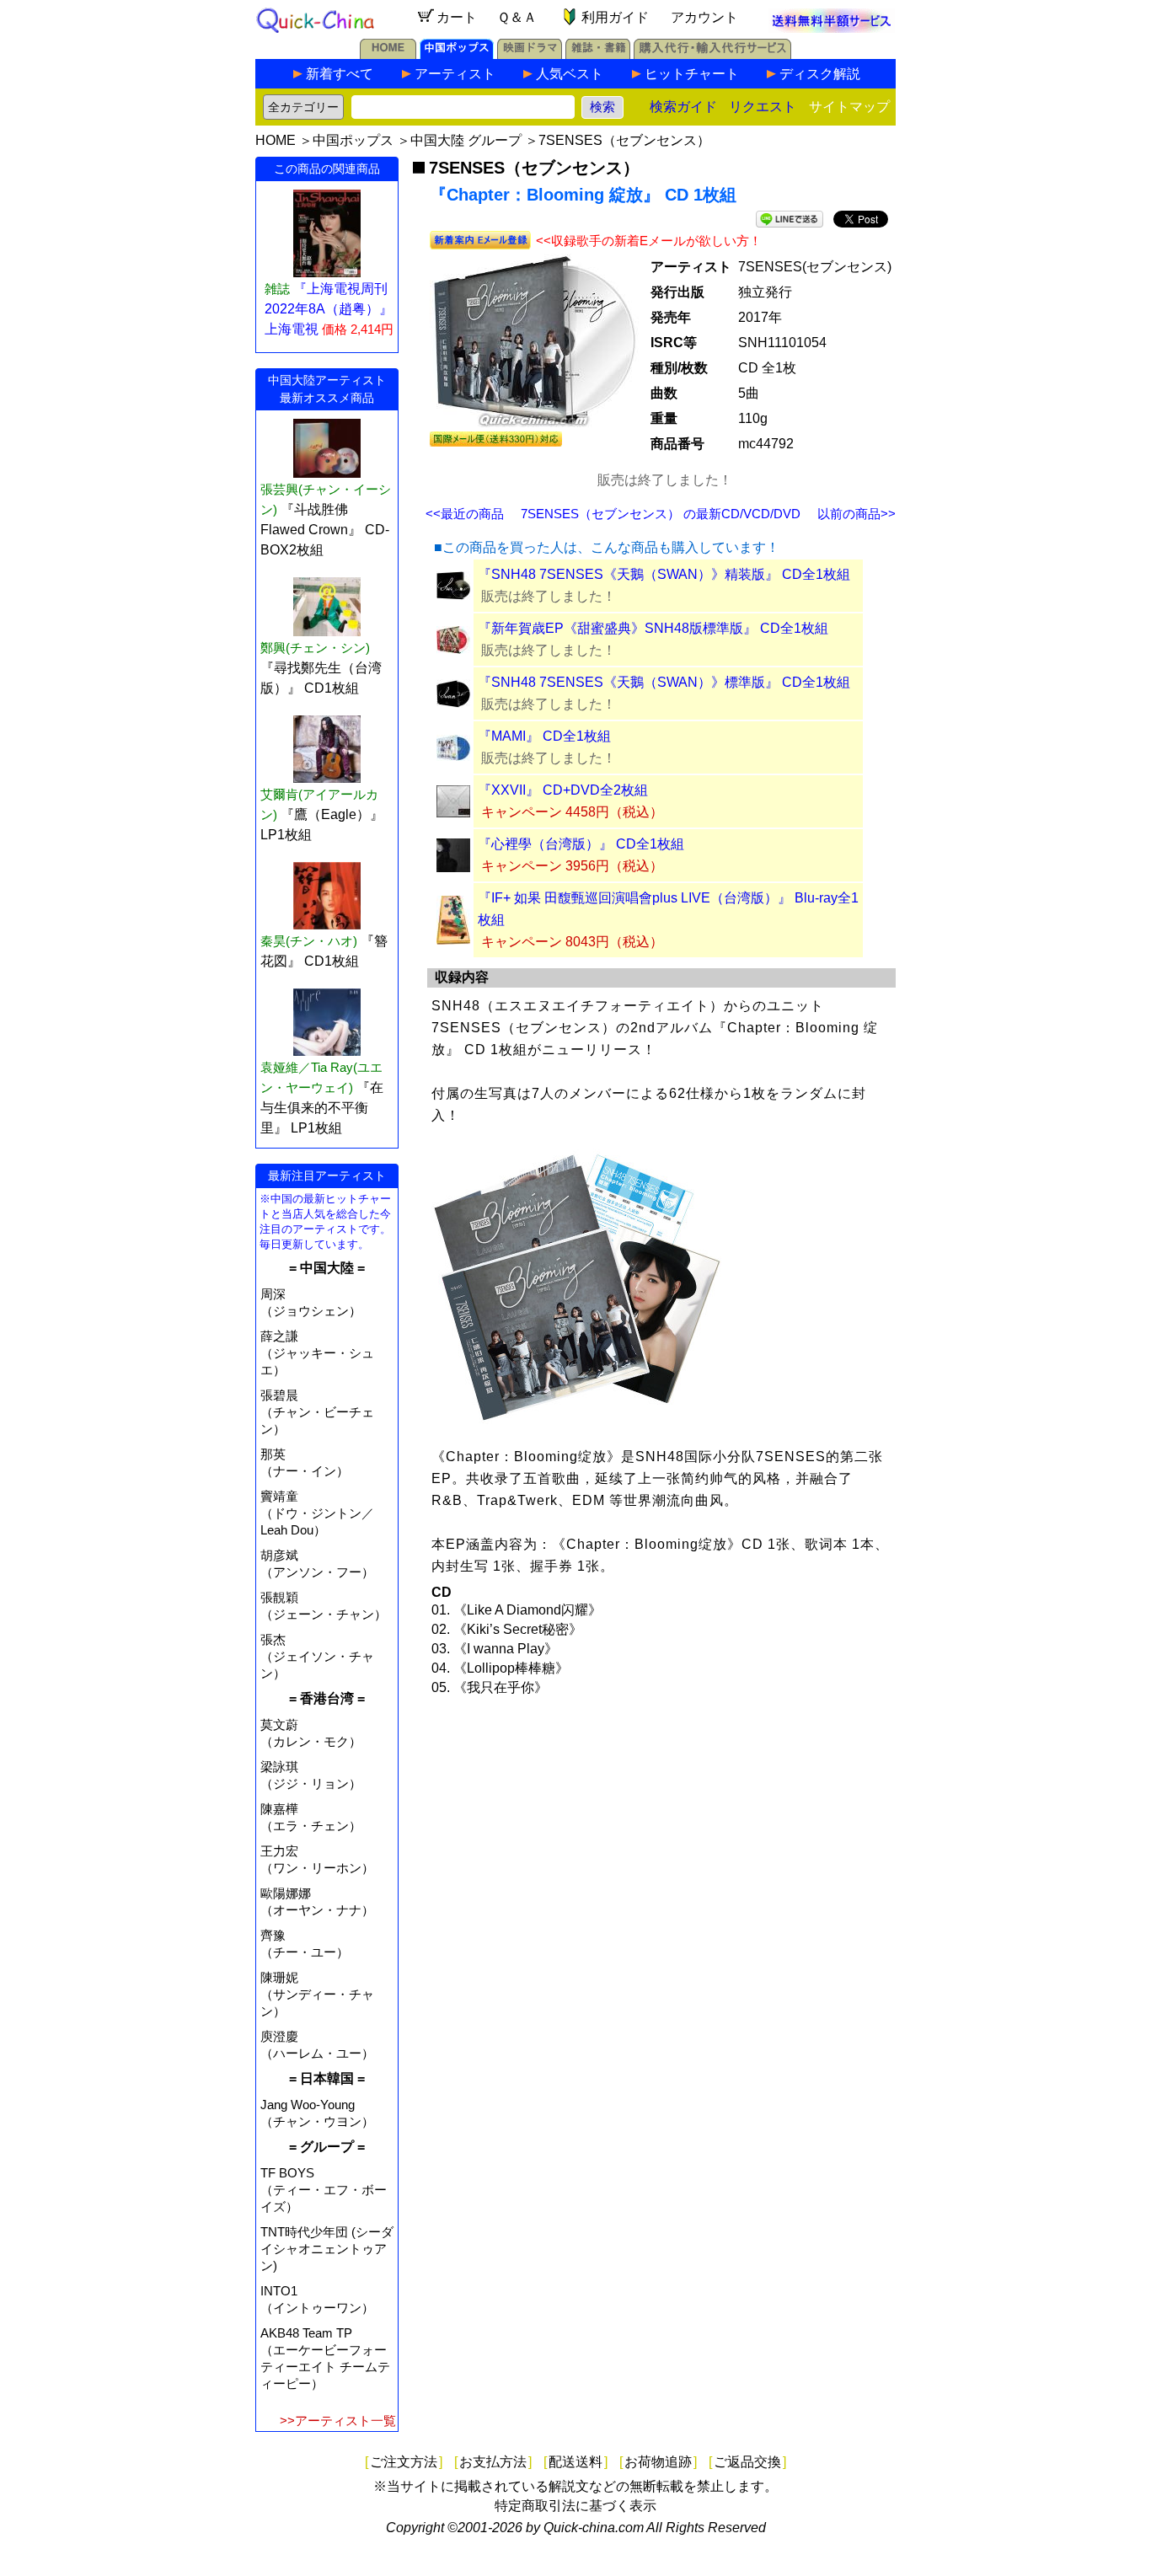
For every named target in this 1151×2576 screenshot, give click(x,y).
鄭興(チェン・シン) (315, 648)
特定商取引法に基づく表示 (575, 2506)
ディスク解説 (820, 74)
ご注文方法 (404, 2462)
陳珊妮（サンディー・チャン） (317, 1994)
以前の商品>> (857, 514)
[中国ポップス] (457, 54)
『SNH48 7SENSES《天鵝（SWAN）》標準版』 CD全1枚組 (664, 682)
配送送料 (575, 2462)
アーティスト (455, 74)
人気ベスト (570, 74)
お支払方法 (493, 2462)
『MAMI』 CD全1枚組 (544, 736)
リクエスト (763, 107)
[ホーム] (388, 54)
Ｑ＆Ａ (517, 17)
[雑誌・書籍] (598, 54)
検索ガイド (683, 107)
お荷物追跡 (658, 2462)
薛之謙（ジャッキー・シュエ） (317, 1353)
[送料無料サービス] (832, 28)
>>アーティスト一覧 (338, 2421)
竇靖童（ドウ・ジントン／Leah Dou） (317, 1513)
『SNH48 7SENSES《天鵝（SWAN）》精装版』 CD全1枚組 (664, 574)
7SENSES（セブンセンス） (624, 140)
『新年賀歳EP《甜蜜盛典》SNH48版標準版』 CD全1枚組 (653, 628)
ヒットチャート (692, 74)
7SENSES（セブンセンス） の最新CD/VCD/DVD (661, 514)
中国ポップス (353, 140)
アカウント (704, 17)
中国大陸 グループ (466, 140)
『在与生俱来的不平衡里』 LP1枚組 (322, 1108)
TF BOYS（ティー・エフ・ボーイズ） (324, 2190)
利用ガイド (615, 17)
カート (457, 17)
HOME (276, 140)
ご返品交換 (747, 2462)
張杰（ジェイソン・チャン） (317, 1656)
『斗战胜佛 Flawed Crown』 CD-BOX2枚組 (325, 530)
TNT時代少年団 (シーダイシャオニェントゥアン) (327, 2249)
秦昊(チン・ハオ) (309, 941)
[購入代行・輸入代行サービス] (712, 54)
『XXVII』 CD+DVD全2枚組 (563, 790)
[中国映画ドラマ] (530, 54)
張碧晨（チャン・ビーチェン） (317, 1412)
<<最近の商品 (465, 514)
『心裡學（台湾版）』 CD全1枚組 (581, 844)
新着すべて (340, 74)
